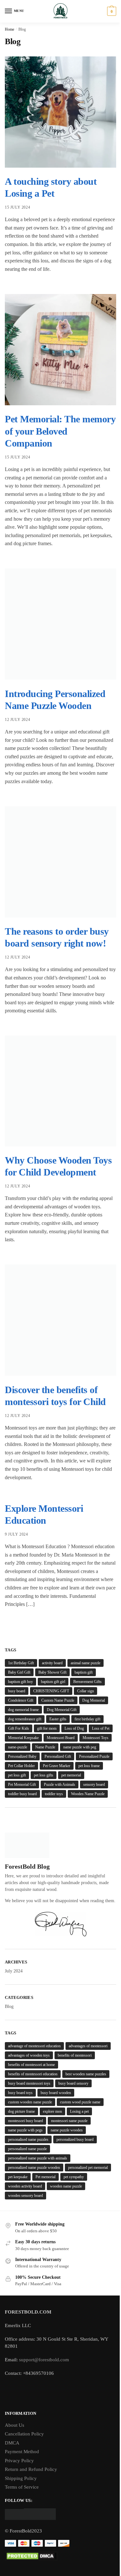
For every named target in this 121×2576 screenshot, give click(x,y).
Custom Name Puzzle (58, 1700)
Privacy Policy (19, 2461)
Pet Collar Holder (21, 1766)
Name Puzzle (45, 1747)
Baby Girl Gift (19, 1672)
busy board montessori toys (29, 2083)
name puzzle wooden (67, 2130)
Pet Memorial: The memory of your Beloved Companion (60, 431)
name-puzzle (18, 1747)
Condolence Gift (21, 1700)
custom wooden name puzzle (30, 2102)
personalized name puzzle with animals (38, 2158)
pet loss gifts (44, 1775)
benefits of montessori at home (31, 2065)
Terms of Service (22, 2487)
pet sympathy (74, 2177)
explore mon (52, 2111)
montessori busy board (25, 2121)
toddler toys (54, 1794)
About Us (15, 2425)
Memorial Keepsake (23, 1738)
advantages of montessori (88, 2046)
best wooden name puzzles (86, 2074)
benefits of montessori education (33, 2074)
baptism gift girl (53, 1682)
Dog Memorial (94, 1700)
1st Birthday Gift (21, 1663)
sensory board (94, 1785)
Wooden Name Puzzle (88, 1794)
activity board (52, 1663)
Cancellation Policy (24, 2434)
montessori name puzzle (69, 2121)
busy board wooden (56, 2093)
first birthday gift (87, 1719)
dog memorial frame (23, 1710)
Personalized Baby (22, 1756)
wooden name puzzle (66, 2186)
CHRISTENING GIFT (51, 1691)
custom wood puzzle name (80, 2102)
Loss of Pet (101, 1728)
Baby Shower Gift (52, 1672)
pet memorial (71, 1775)
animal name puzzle (86, 1663)
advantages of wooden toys (29, 2055)
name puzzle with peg (80, 1747)
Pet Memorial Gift (22, 1785)
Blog (9, 2006)
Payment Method (22, 2452)
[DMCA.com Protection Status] (60, 2556)
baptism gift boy (20, 1682)
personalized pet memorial (88, 2168)
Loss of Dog (74, 1728)
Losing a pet (79, 2111)
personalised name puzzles (28, 2139)
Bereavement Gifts (87, 1682)
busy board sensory (73, 2083)
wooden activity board (25, 2186)
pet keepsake (18, 2177)
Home (10, 29)
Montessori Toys (96, 1738)
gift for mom (47, 1728)
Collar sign (86, 1691)
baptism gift (84, 1672)
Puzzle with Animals (60, 1785)
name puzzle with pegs (25, 2130)
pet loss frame (89, 1766)
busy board (17, 1691)
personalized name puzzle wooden (34, 2168)
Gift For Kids (19, 1728)
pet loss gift (17, 1775)
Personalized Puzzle (94, 1756)
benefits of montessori (75, 2055)
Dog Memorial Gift (62, 1710)
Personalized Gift (58, 1756)
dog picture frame (21, 2111)
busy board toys (20, 2093)
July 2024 (14, 1971)
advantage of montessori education (34, 2046)
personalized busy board (75, 2139)
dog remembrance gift (25, 1719)
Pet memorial (45, 2177)
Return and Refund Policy (31, 2469)
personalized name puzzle (27, 2149)
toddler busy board (22, 1794)
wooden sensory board (25, 2196)
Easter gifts (58, 1719)
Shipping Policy (21, 2478)
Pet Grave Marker (57, 1766)
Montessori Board (61, 1738)
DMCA (12, 2443)
